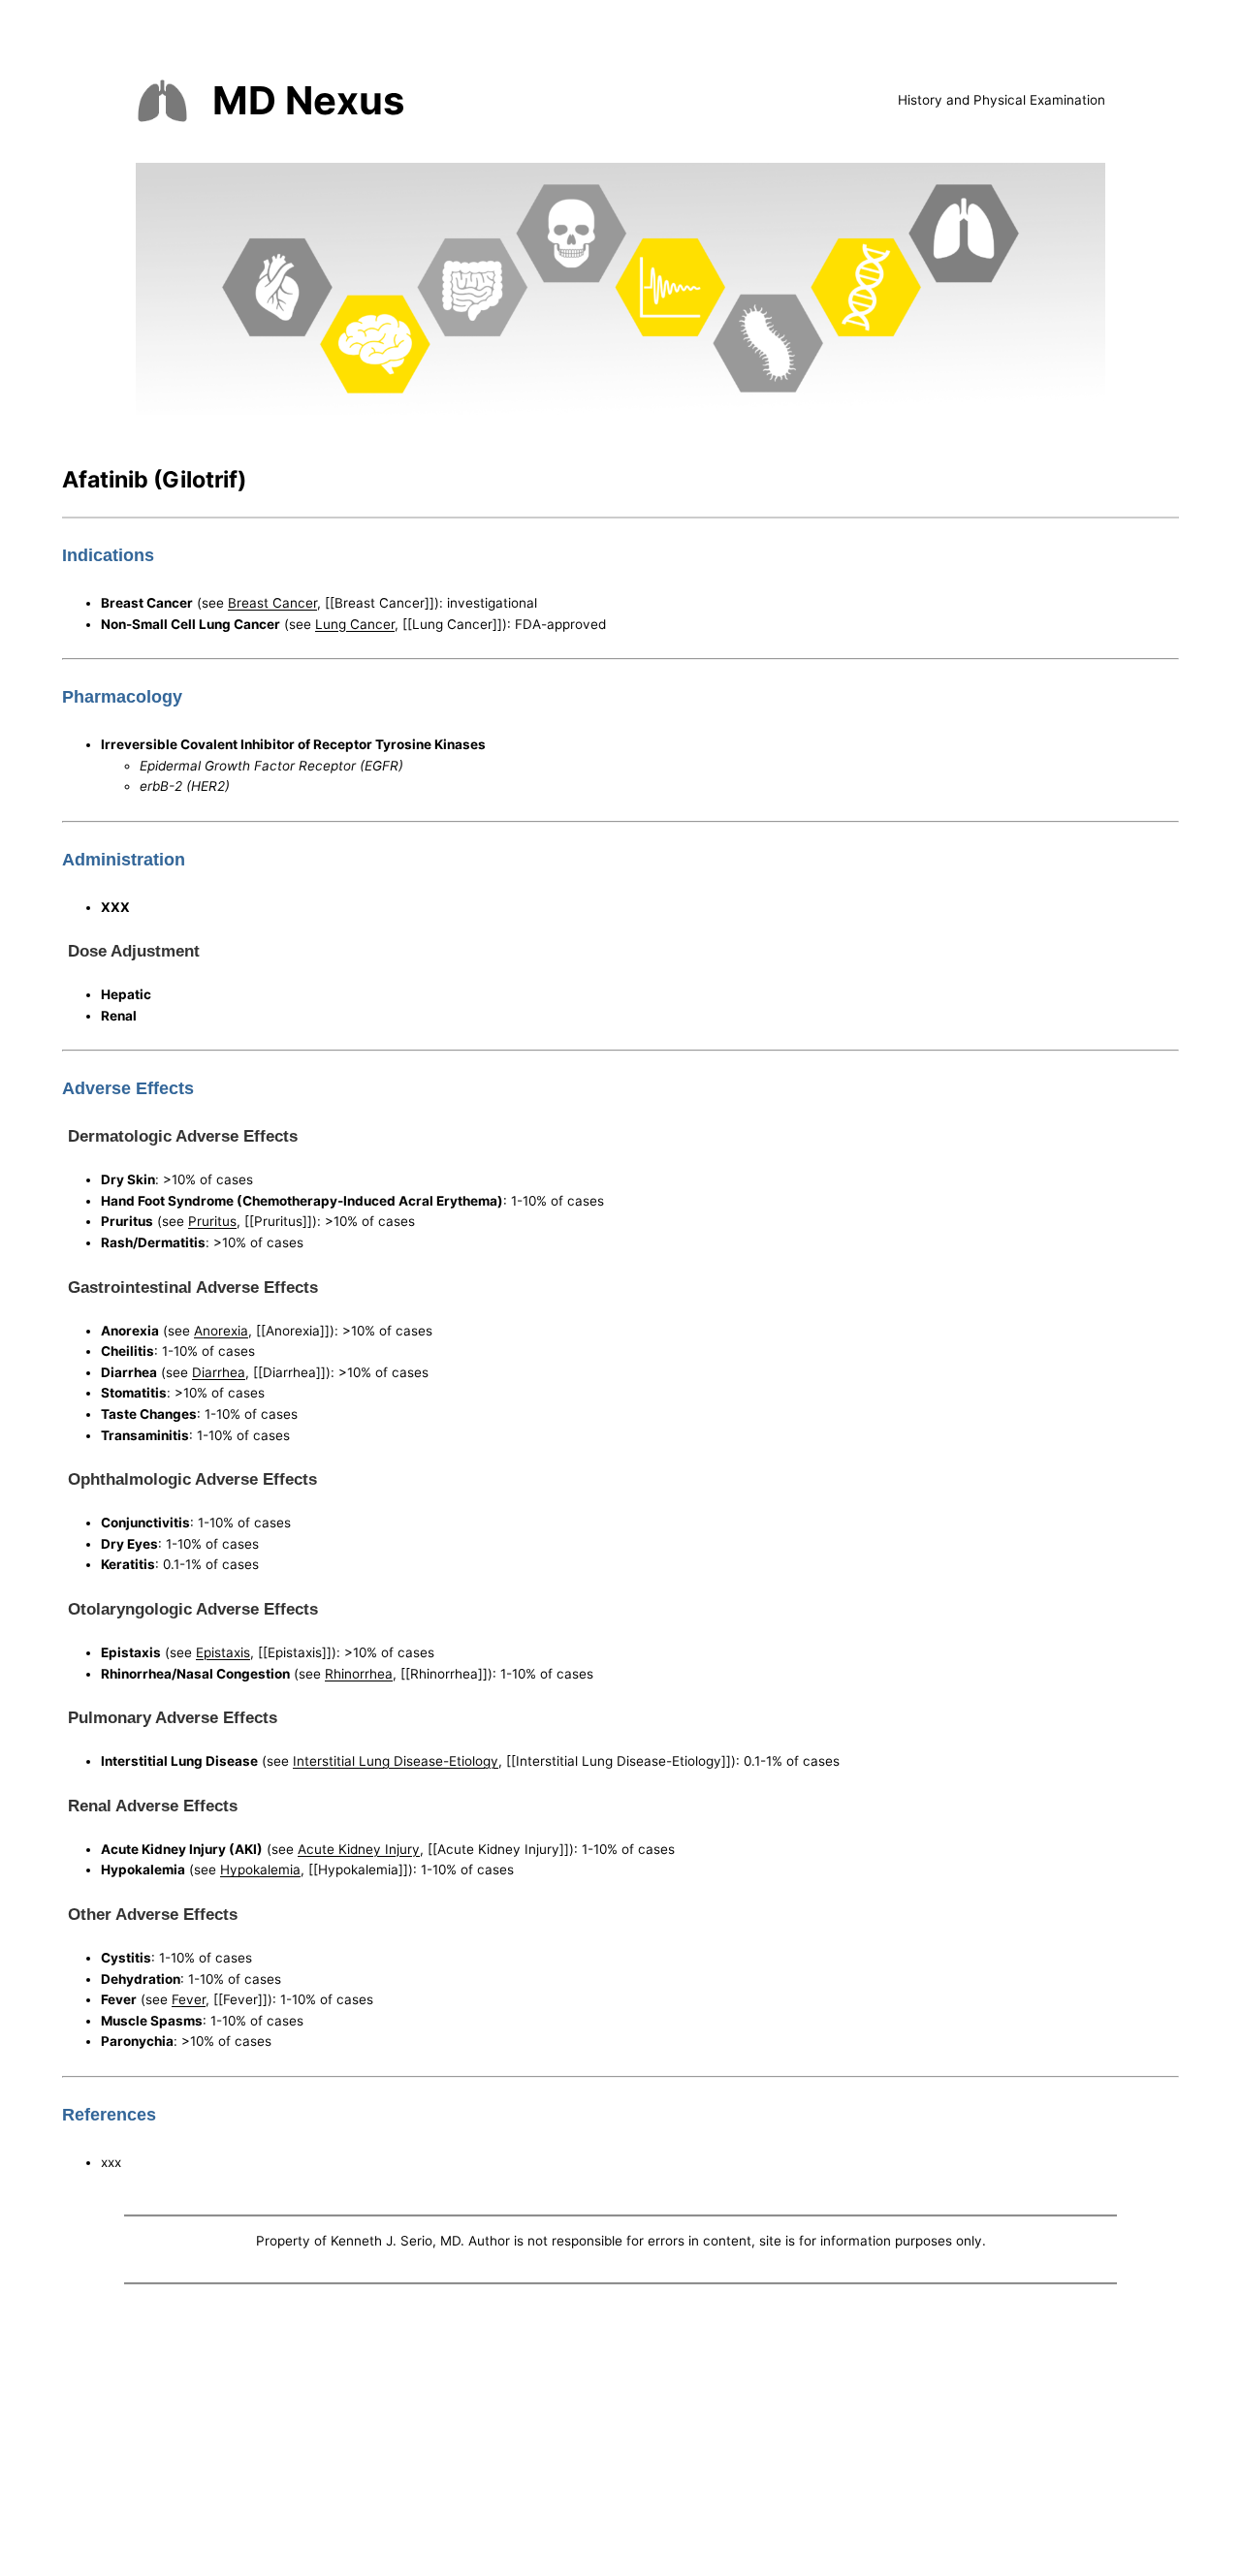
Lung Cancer (355, 624)
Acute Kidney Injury (359, 1849)
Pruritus (212, 1221)
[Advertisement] (620, 2435)
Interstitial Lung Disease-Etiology (396, 1761)
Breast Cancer (272, 603)
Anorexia (221, 1331)
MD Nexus (308, 100)
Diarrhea (219, 1372)
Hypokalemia (260, 1869)
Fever (189, 1999)
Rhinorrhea (359, 1674)
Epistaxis (223, 1652)
